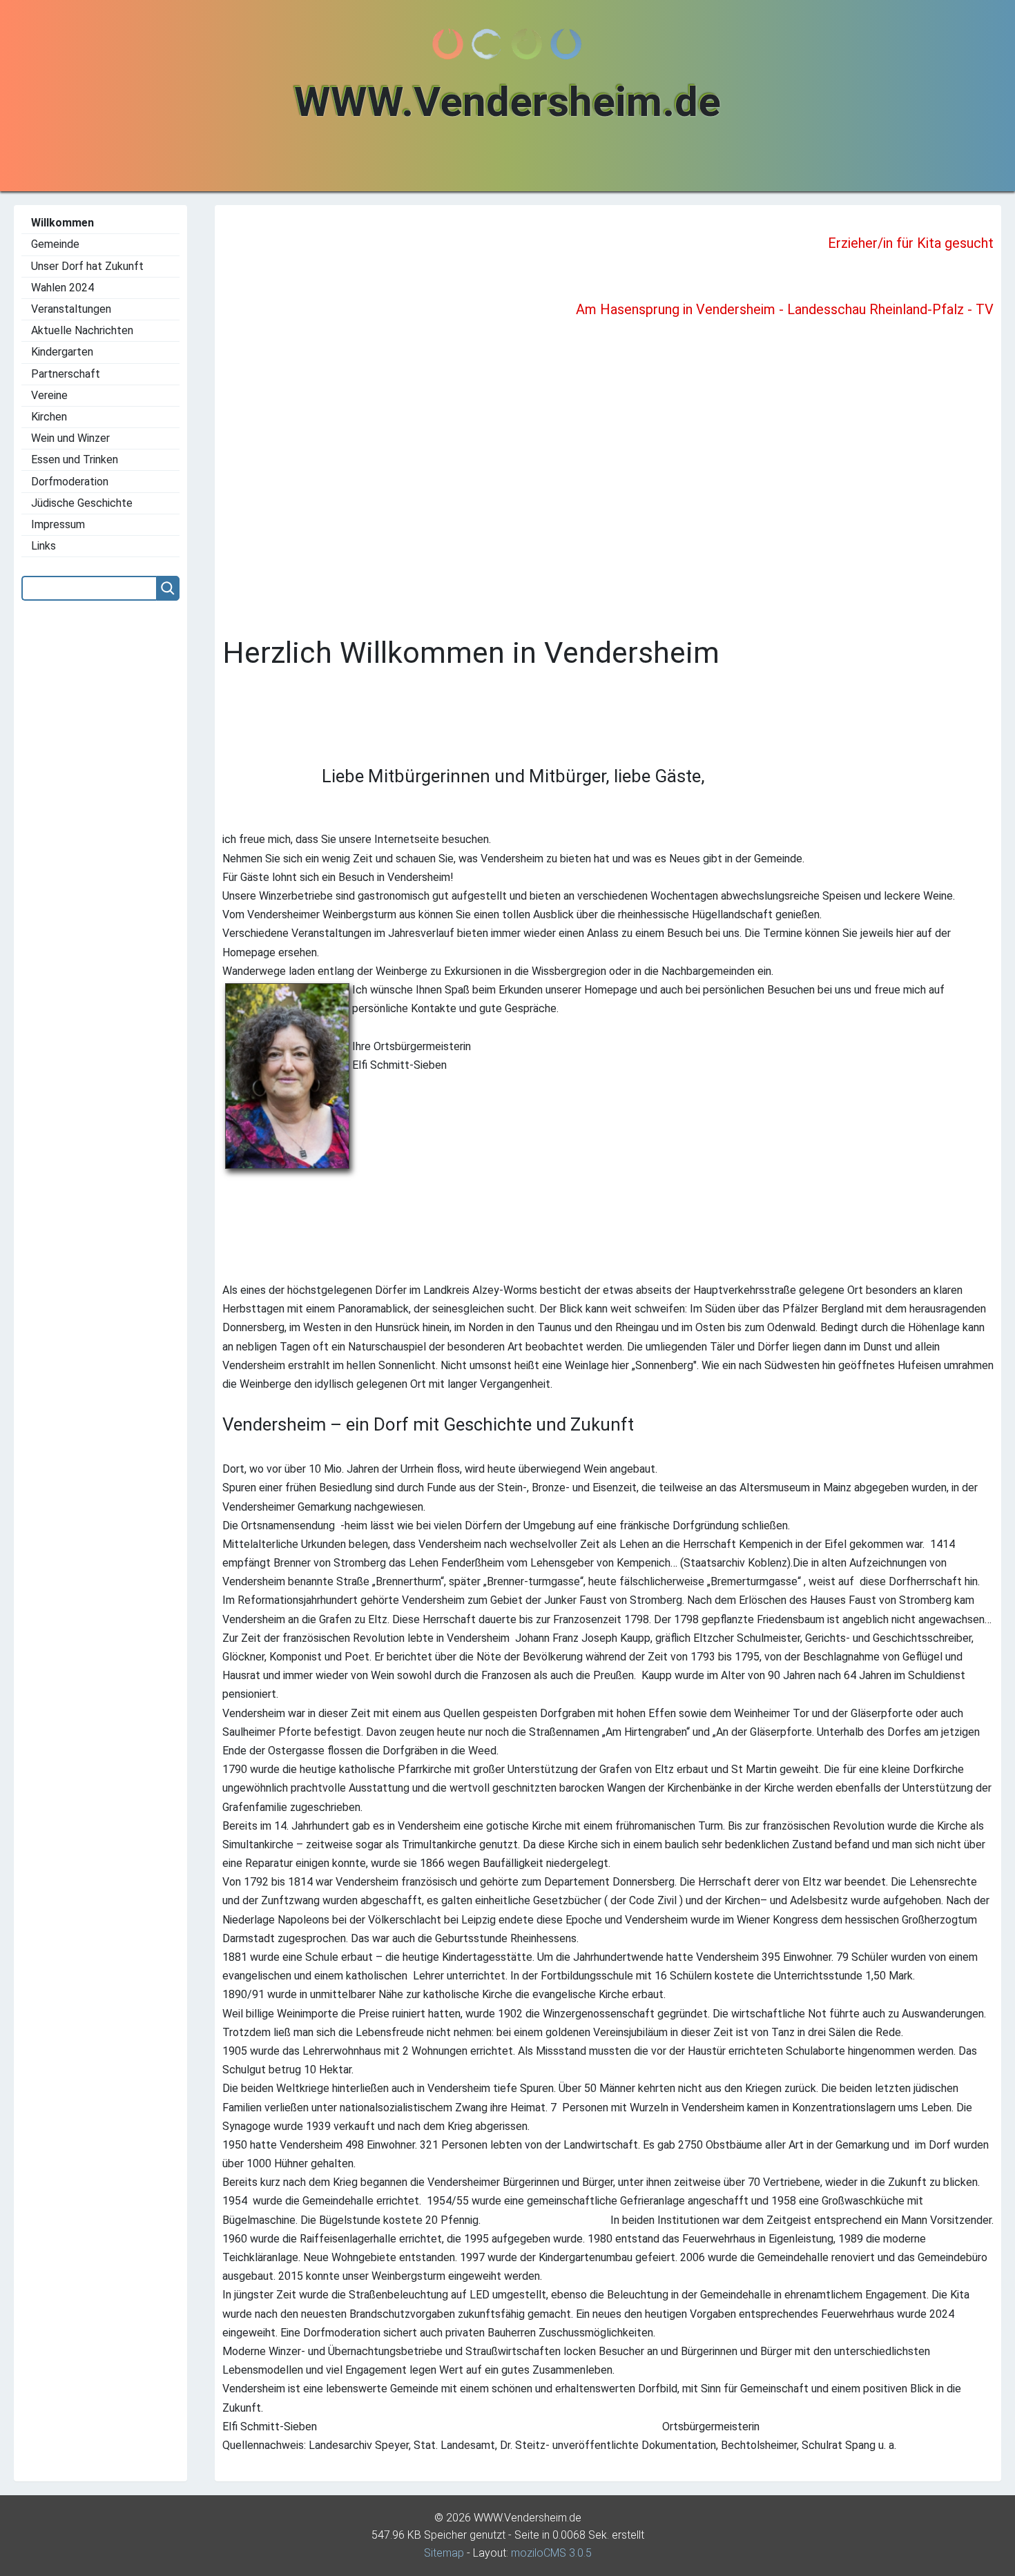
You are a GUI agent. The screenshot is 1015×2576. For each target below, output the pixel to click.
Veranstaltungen (71, 309)
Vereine (49, 395)
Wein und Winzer (70, 438)
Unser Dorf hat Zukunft (87, 266)
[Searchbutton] (168, 588)
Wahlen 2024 (62, 288)
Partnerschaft (66, 374)
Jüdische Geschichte (82, 503)
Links (43, 546)
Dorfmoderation (70, 482)
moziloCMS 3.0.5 (551, 2553)
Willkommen (62, 223)
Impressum (58, 524)
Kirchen (49, 417)
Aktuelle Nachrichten (82, 330)
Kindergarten (62, 352)
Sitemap (444, 2553)
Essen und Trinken (75, 459)
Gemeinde (55, 244)
